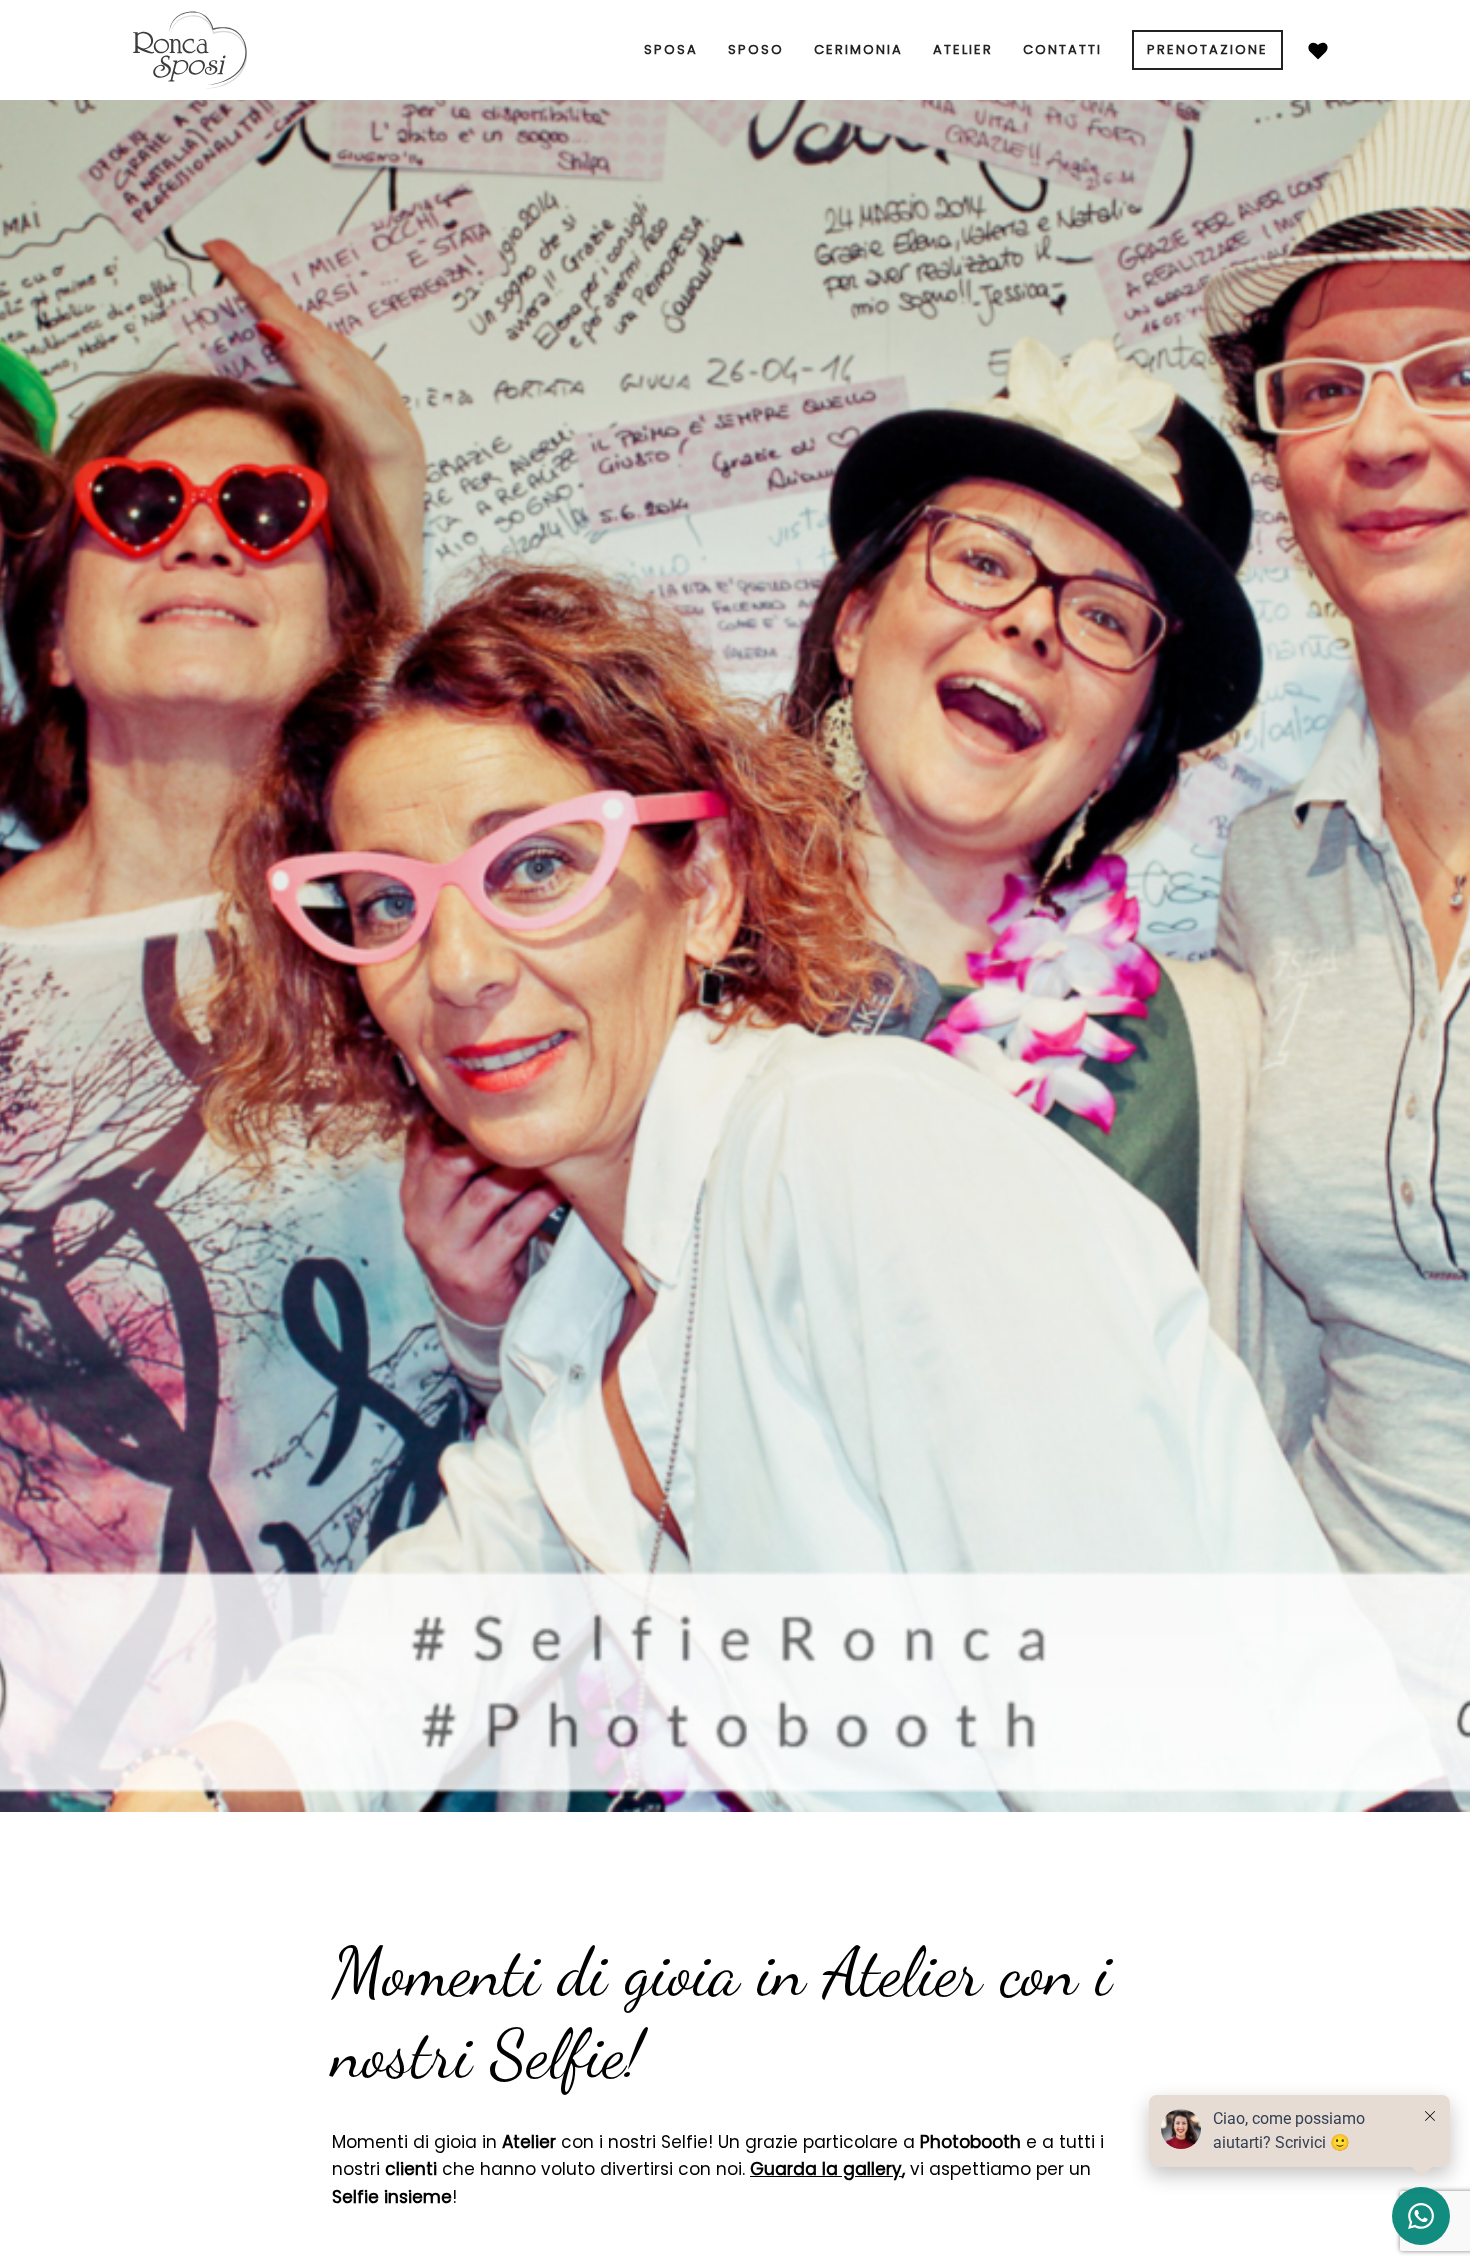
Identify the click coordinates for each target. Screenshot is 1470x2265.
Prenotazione (1207, 49)
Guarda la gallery (826, 2169)
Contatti (1062, 49)
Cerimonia (858, 49)
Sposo (756, 49)
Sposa (671, 49)
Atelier (963, 49)
